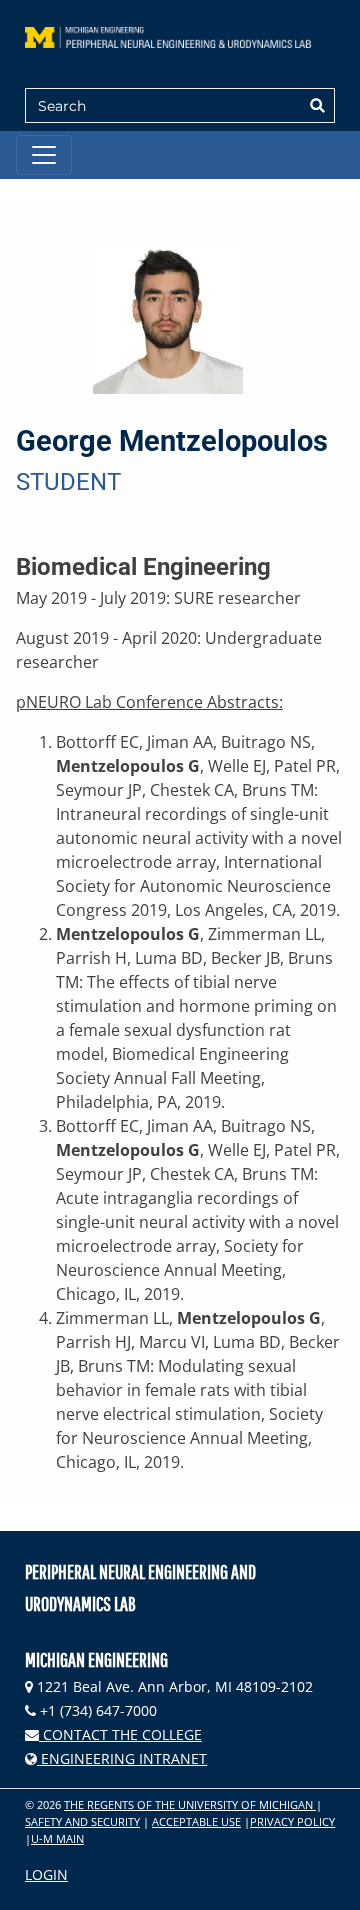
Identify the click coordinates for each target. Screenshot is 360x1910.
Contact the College (120, 1734)
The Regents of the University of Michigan (190, 1804)
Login (46, 1874)
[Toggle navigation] (44, 155)
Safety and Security (82, 1821)
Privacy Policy (292, 1821)
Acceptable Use (196, 1821)
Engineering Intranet (122, 1758)
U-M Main (57, 1838)
